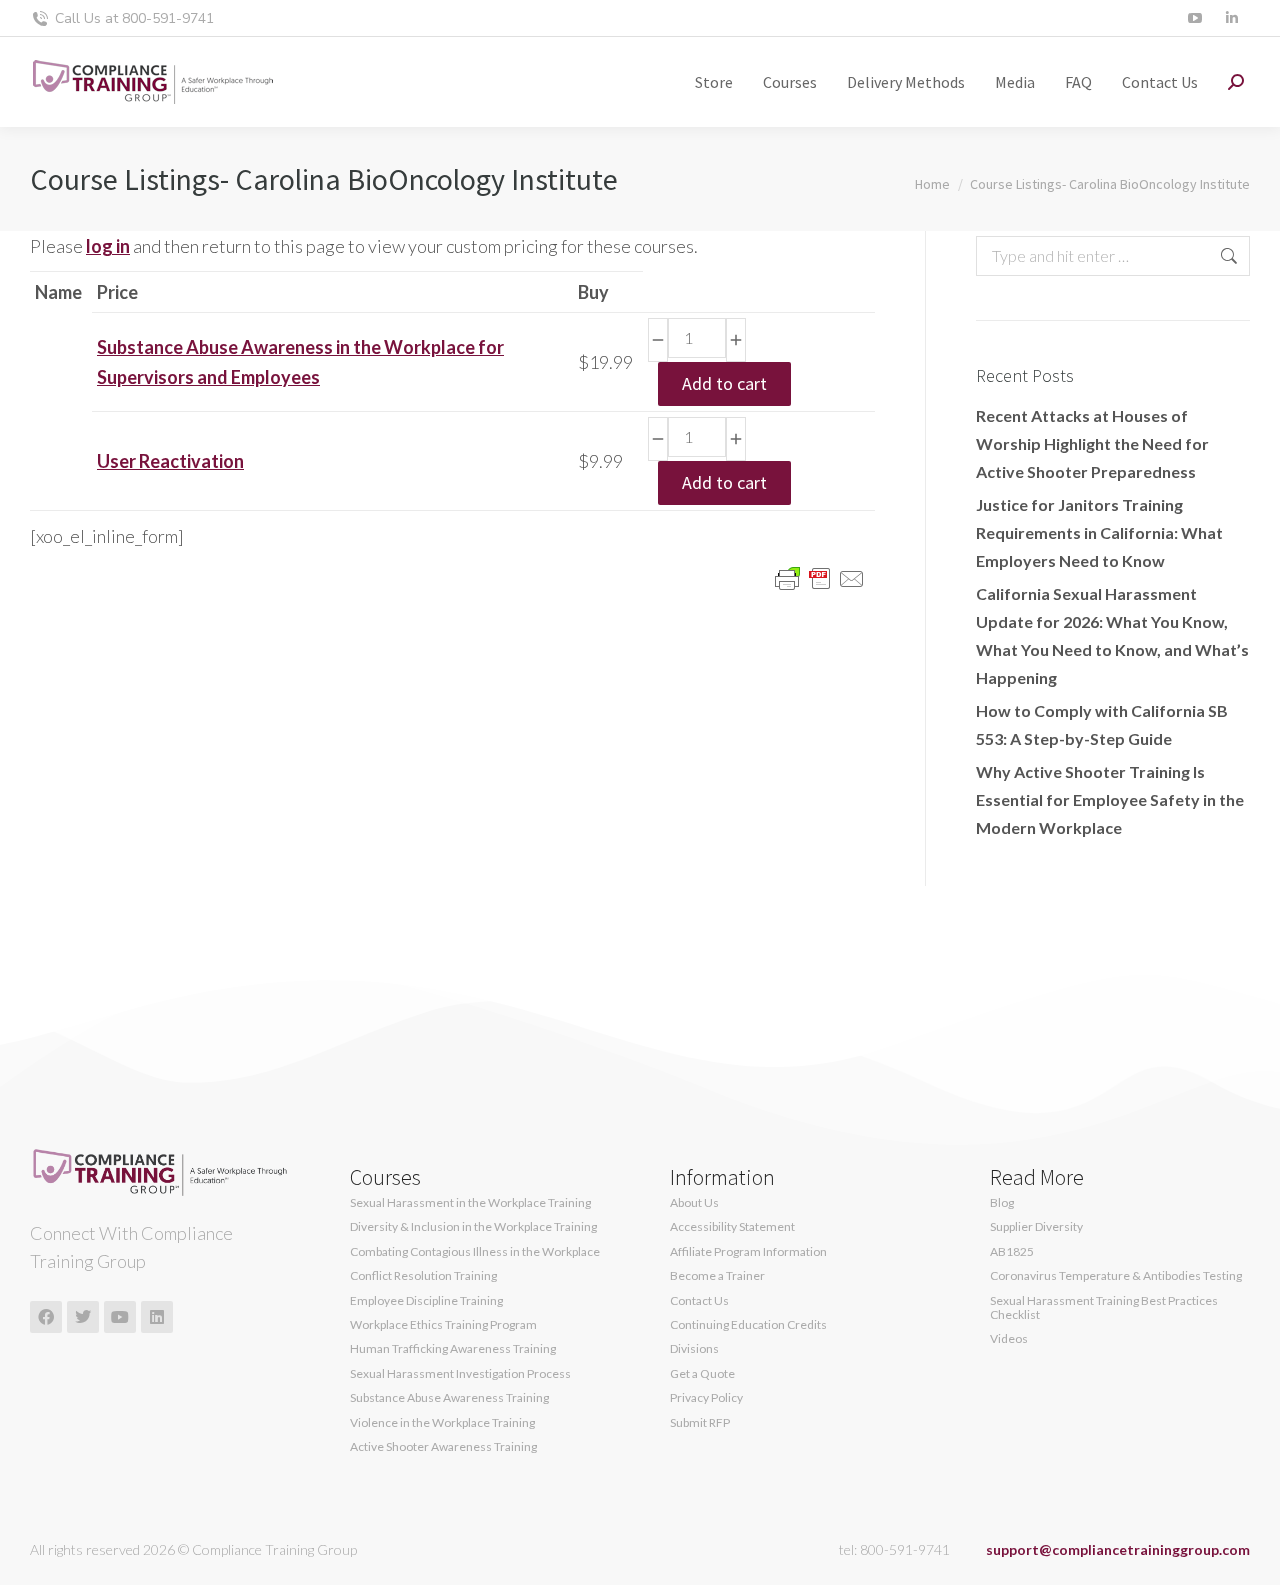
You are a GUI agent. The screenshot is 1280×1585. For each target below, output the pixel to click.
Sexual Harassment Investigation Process (460, 1374)
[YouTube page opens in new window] (1194, 18)
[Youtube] (120, 1317)
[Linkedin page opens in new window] (1231, 18)
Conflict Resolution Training (423, 1276)
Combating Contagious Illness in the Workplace (475, 1252)
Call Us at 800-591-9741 (134, 18)
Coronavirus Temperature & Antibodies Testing (1116, 1276)
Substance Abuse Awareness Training (449, 1398)
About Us (694, 1203)
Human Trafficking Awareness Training (453, 1349)
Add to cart (724, 383)
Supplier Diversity (1036, 1227)
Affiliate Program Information (748, 1252)
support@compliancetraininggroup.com (1118, 1549)
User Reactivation (170, 461)
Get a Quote (702, 1374)
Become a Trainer (717, 1276)
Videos (1009, 1339)
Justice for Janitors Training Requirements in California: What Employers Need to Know (1099, 532)
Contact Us (699, 1301)
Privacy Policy (706, 1398)
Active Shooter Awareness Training (443, 1447)
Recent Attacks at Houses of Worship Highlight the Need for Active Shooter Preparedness (1092, 443)
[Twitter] (83, 1317)
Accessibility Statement (732, 1227)
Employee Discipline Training (426, 1301)
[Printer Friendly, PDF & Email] (820, 577)
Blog (1002, 1203)
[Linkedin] (157, 1317)
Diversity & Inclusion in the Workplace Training (473, 1227)
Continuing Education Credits (748, 1325)
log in (108, 246)
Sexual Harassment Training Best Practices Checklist (1104, 1308)
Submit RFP (700, 1423)
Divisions (694, 1349)
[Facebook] (46, 1317)
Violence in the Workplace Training (442, 1423)
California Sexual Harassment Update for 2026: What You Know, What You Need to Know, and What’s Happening (1112, 635)
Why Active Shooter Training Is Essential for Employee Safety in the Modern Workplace (1110, 799)
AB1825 (1012, 1252)
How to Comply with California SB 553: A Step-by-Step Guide (1102, 724)
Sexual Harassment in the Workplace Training (470, 1203)
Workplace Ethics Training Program (443, 1325)
